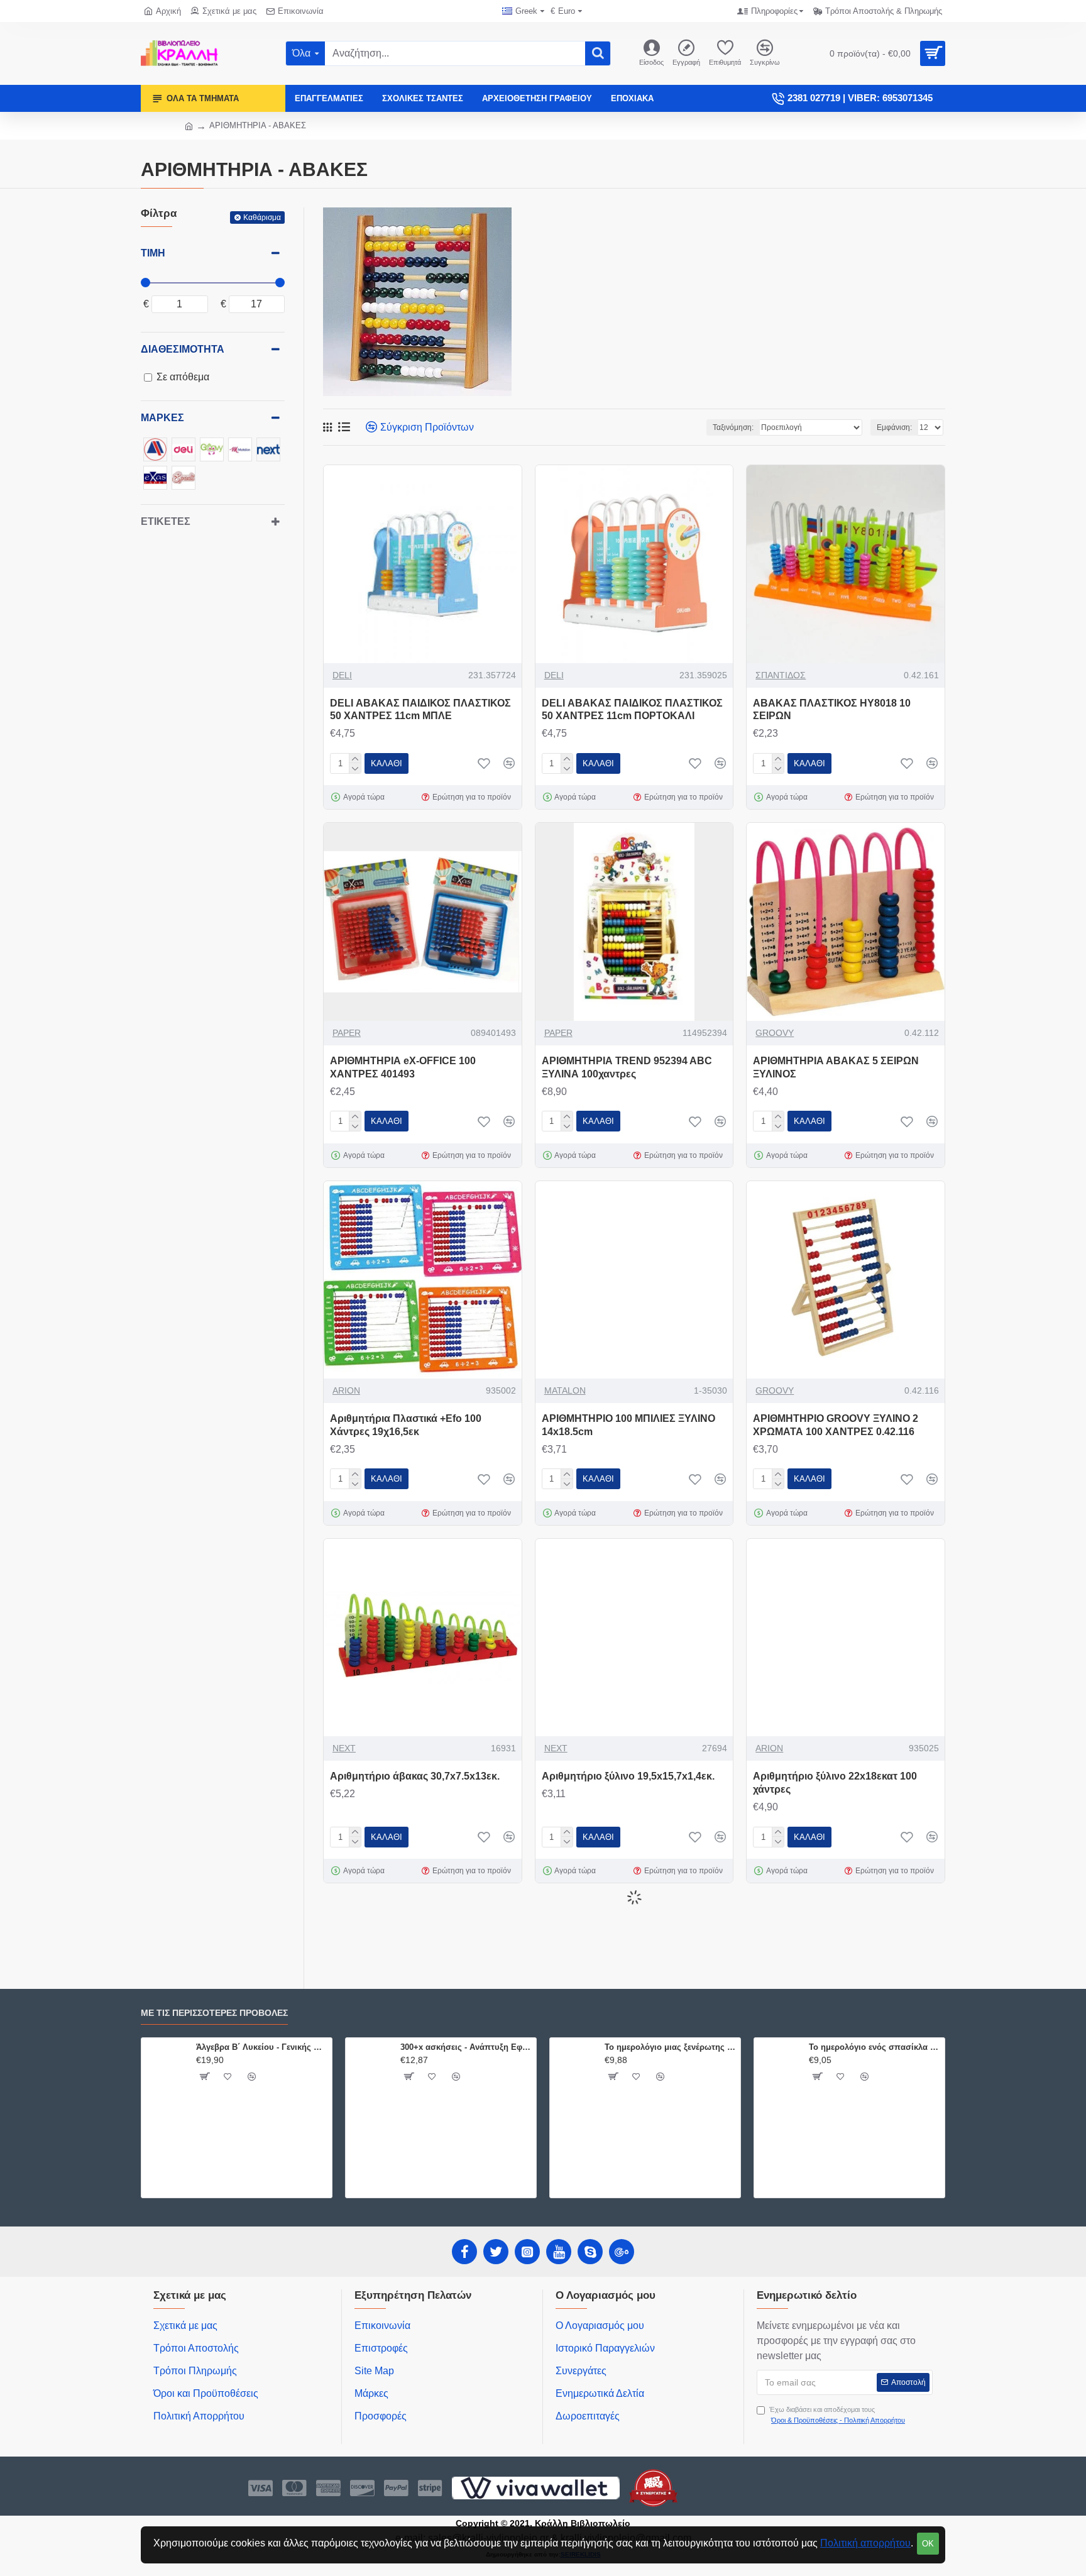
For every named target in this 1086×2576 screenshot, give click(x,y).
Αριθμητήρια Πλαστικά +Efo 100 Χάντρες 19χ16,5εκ (406, 1425)
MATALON (565, 1390)
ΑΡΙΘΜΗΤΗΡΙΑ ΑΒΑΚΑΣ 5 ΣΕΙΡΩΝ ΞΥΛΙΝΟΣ (836, 1067)
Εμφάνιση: (894, 427)
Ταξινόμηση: (733, 427)
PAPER (347, 1033)
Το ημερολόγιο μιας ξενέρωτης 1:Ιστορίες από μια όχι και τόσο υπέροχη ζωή (670, 2047)
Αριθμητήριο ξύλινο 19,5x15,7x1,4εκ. (628, 1776)
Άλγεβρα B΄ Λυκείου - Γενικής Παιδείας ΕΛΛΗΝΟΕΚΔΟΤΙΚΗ (262, 2047)
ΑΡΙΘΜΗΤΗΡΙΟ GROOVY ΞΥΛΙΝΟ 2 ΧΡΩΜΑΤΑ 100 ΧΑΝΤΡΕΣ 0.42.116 (836, 1425)
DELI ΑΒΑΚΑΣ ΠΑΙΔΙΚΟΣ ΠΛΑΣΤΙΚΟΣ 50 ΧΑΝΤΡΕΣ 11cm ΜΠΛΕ (420, 710)
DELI (342, 675)
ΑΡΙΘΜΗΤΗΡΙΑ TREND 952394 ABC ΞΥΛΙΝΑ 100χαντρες (627, 1067)
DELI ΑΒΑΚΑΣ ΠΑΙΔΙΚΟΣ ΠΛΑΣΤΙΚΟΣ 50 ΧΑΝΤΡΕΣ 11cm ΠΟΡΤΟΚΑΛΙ (632, 710)
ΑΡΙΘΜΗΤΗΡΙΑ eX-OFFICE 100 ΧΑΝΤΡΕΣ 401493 (403, 1067)
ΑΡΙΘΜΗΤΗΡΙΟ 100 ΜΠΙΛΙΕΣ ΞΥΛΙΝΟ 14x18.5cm (628, 1425)
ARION (346, 1390)
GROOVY (775, 1033)
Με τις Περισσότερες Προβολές (214, 2013)
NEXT (344, 1748)
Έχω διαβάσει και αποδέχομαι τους (837, 2415)
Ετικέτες (166, 521)
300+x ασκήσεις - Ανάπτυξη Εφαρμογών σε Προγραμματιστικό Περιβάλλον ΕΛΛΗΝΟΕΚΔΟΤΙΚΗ (466, 2047)
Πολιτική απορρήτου (865, 2543)
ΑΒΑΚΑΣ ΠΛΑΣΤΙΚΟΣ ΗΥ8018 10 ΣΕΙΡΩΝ (832, 710)
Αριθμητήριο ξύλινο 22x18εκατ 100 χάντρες (835, 1783)
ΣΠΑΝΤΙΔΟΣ (781, 675)
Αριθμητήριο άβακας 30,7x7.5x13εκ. (415, 1776)
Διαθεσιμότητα (183, 349)
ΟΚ (928, 2544)
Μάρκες (162, 418)
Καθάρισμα (262, 217)
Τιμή (153, 253)
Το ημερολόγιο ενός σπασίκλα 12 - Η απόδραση (875, 2047)
